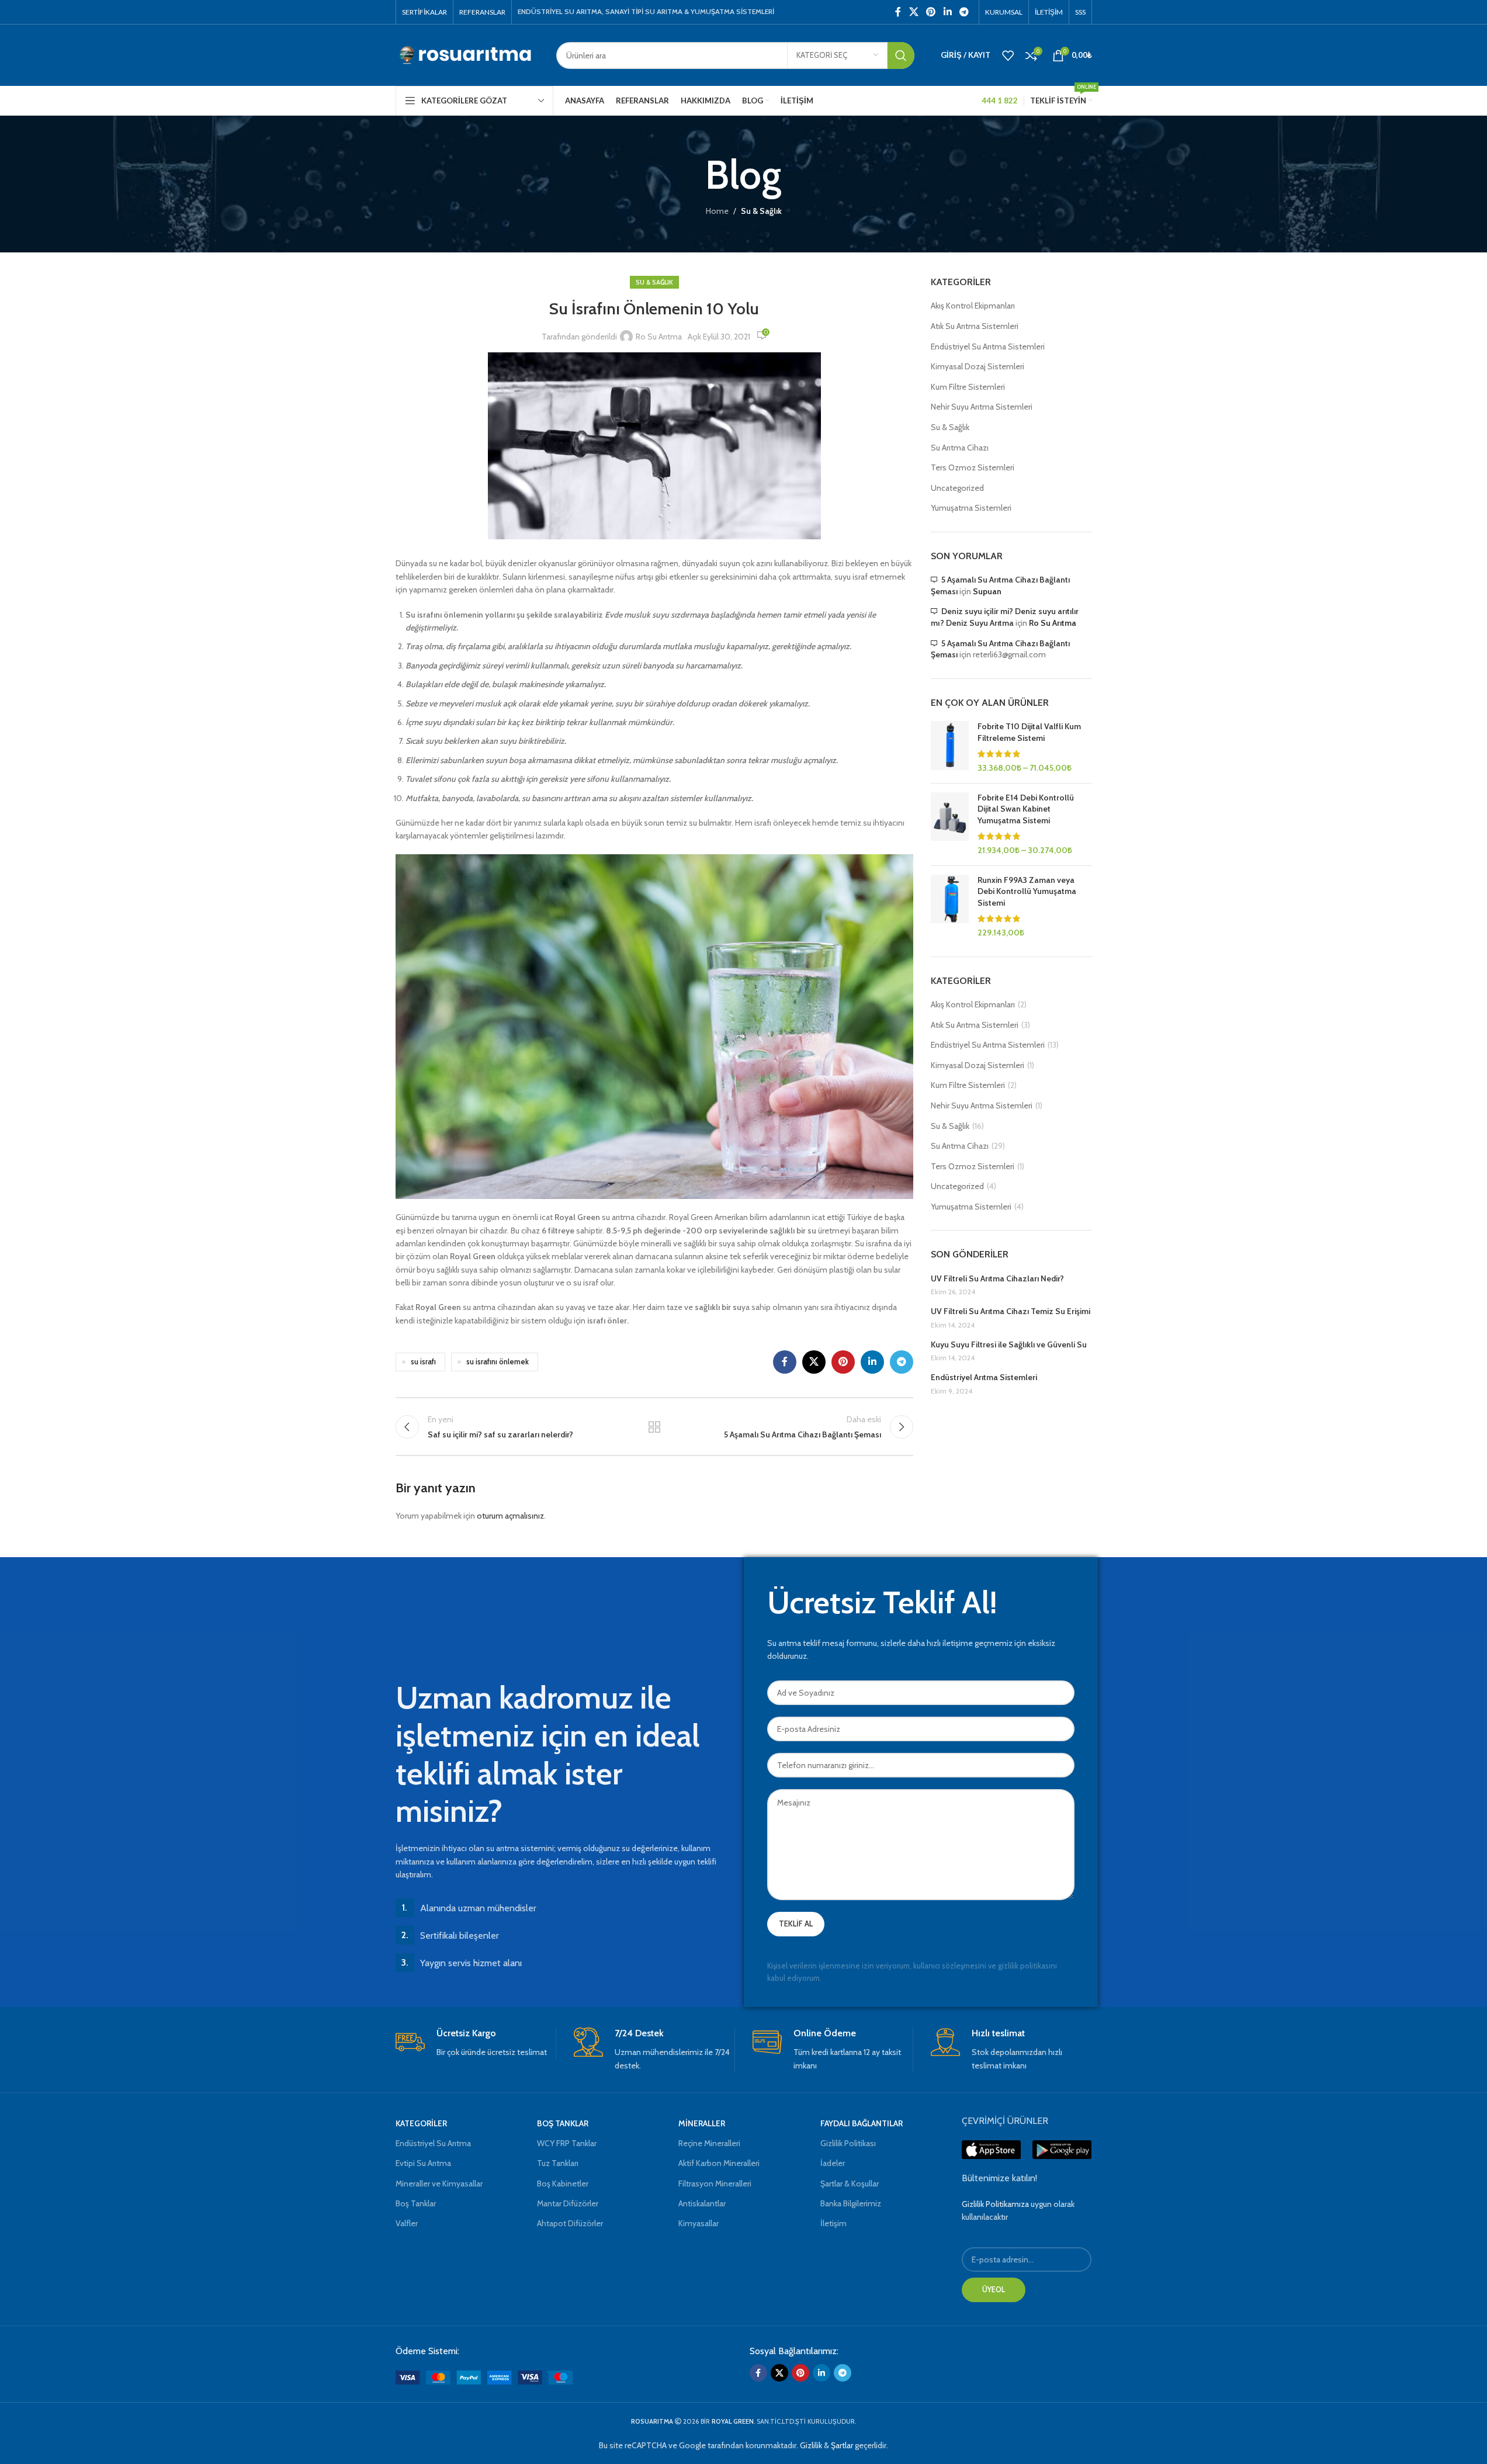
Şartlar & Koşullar (850, 2184)
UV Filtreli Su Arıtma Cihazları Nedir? (997, 1278)
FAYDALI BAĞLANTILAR (862, 2123)
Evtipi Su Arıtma (423, 2163)
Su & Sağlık (761, 211)
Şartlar (842, 2445)
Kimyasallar (699, 2223)
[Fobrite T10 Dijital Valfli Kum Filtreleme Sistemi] (950, 747)
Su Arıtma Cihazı (960, 448)
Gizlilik (811, 2445)
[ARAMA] (901, 56)
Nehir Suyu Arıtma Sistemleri (982, 407)
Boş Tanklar (416, 2203)
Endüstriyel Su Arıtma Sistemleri (988, 346)
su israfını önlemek (498, 1362)
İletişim (833, 2223)
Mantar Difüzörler (568, 2203)
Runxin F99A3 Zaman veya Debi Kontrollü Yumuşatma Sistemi (1027, 891)
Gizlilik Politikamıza (995, 2204)
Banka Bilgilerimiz (851, 2203)
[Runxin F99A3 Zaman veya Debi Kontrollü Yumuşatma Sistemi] (950, 907)
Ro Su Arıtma (659, 337)
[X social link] (914, 12)
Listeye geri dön (654, 1427)
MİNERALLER (702, 2123)
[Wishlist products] (1008, 56)
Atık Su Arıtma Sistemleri (975, 326)
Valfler (407, 2223)
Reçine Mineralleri (709, 2143)
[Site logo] (467, 54)
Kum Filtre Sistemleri (968, 387)
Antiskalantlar (702, 2203)
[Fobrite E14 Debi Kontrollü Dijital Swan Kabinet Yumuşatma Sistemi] (950, 824)
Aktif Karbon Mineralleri (719, 2163)
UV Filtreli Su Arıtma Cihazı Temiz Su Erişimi (1011, 1311)
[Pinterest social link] (931, 12)
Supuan (987, 591)
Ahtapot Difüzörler (570, 2223)
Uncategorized (957, 488)
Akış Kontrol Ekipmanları (973, 306)
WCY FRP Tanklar (567, 2143)
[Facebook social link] (898, 12)
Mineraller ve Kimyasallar (439, 2184)
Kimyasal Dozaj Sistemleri (978, 366)
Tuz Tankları (558, 2163)
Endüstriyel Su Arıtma (433, 2143)
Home (717, 211)
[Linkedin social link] (947, 12)
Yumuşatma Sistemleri (971, 508)
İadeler (833, 2163)
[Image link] (484, 2376)
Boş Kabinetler (563, 2184)
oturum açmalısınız (510, 1516)
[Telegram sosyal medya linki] (964, 12)
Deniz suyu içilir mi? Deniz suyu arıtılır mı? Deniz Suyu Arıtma (1005, 617)
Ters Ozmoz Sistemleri (973, 467)
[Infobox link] (476, 2043)
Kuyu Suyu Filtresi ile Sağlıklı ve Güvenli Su (1009, 1344)
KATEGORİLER (421, 2123)
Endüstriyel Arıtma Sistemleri (984, 1377)
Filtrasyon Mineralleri (715, 2184)
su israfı (423, 1362)
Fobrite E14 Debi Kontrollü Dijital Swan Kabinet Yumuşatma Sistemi (1026, 809)
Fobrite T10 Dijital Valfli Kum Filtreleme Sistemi (1029, 732)
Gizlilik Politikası (848, 2143)
